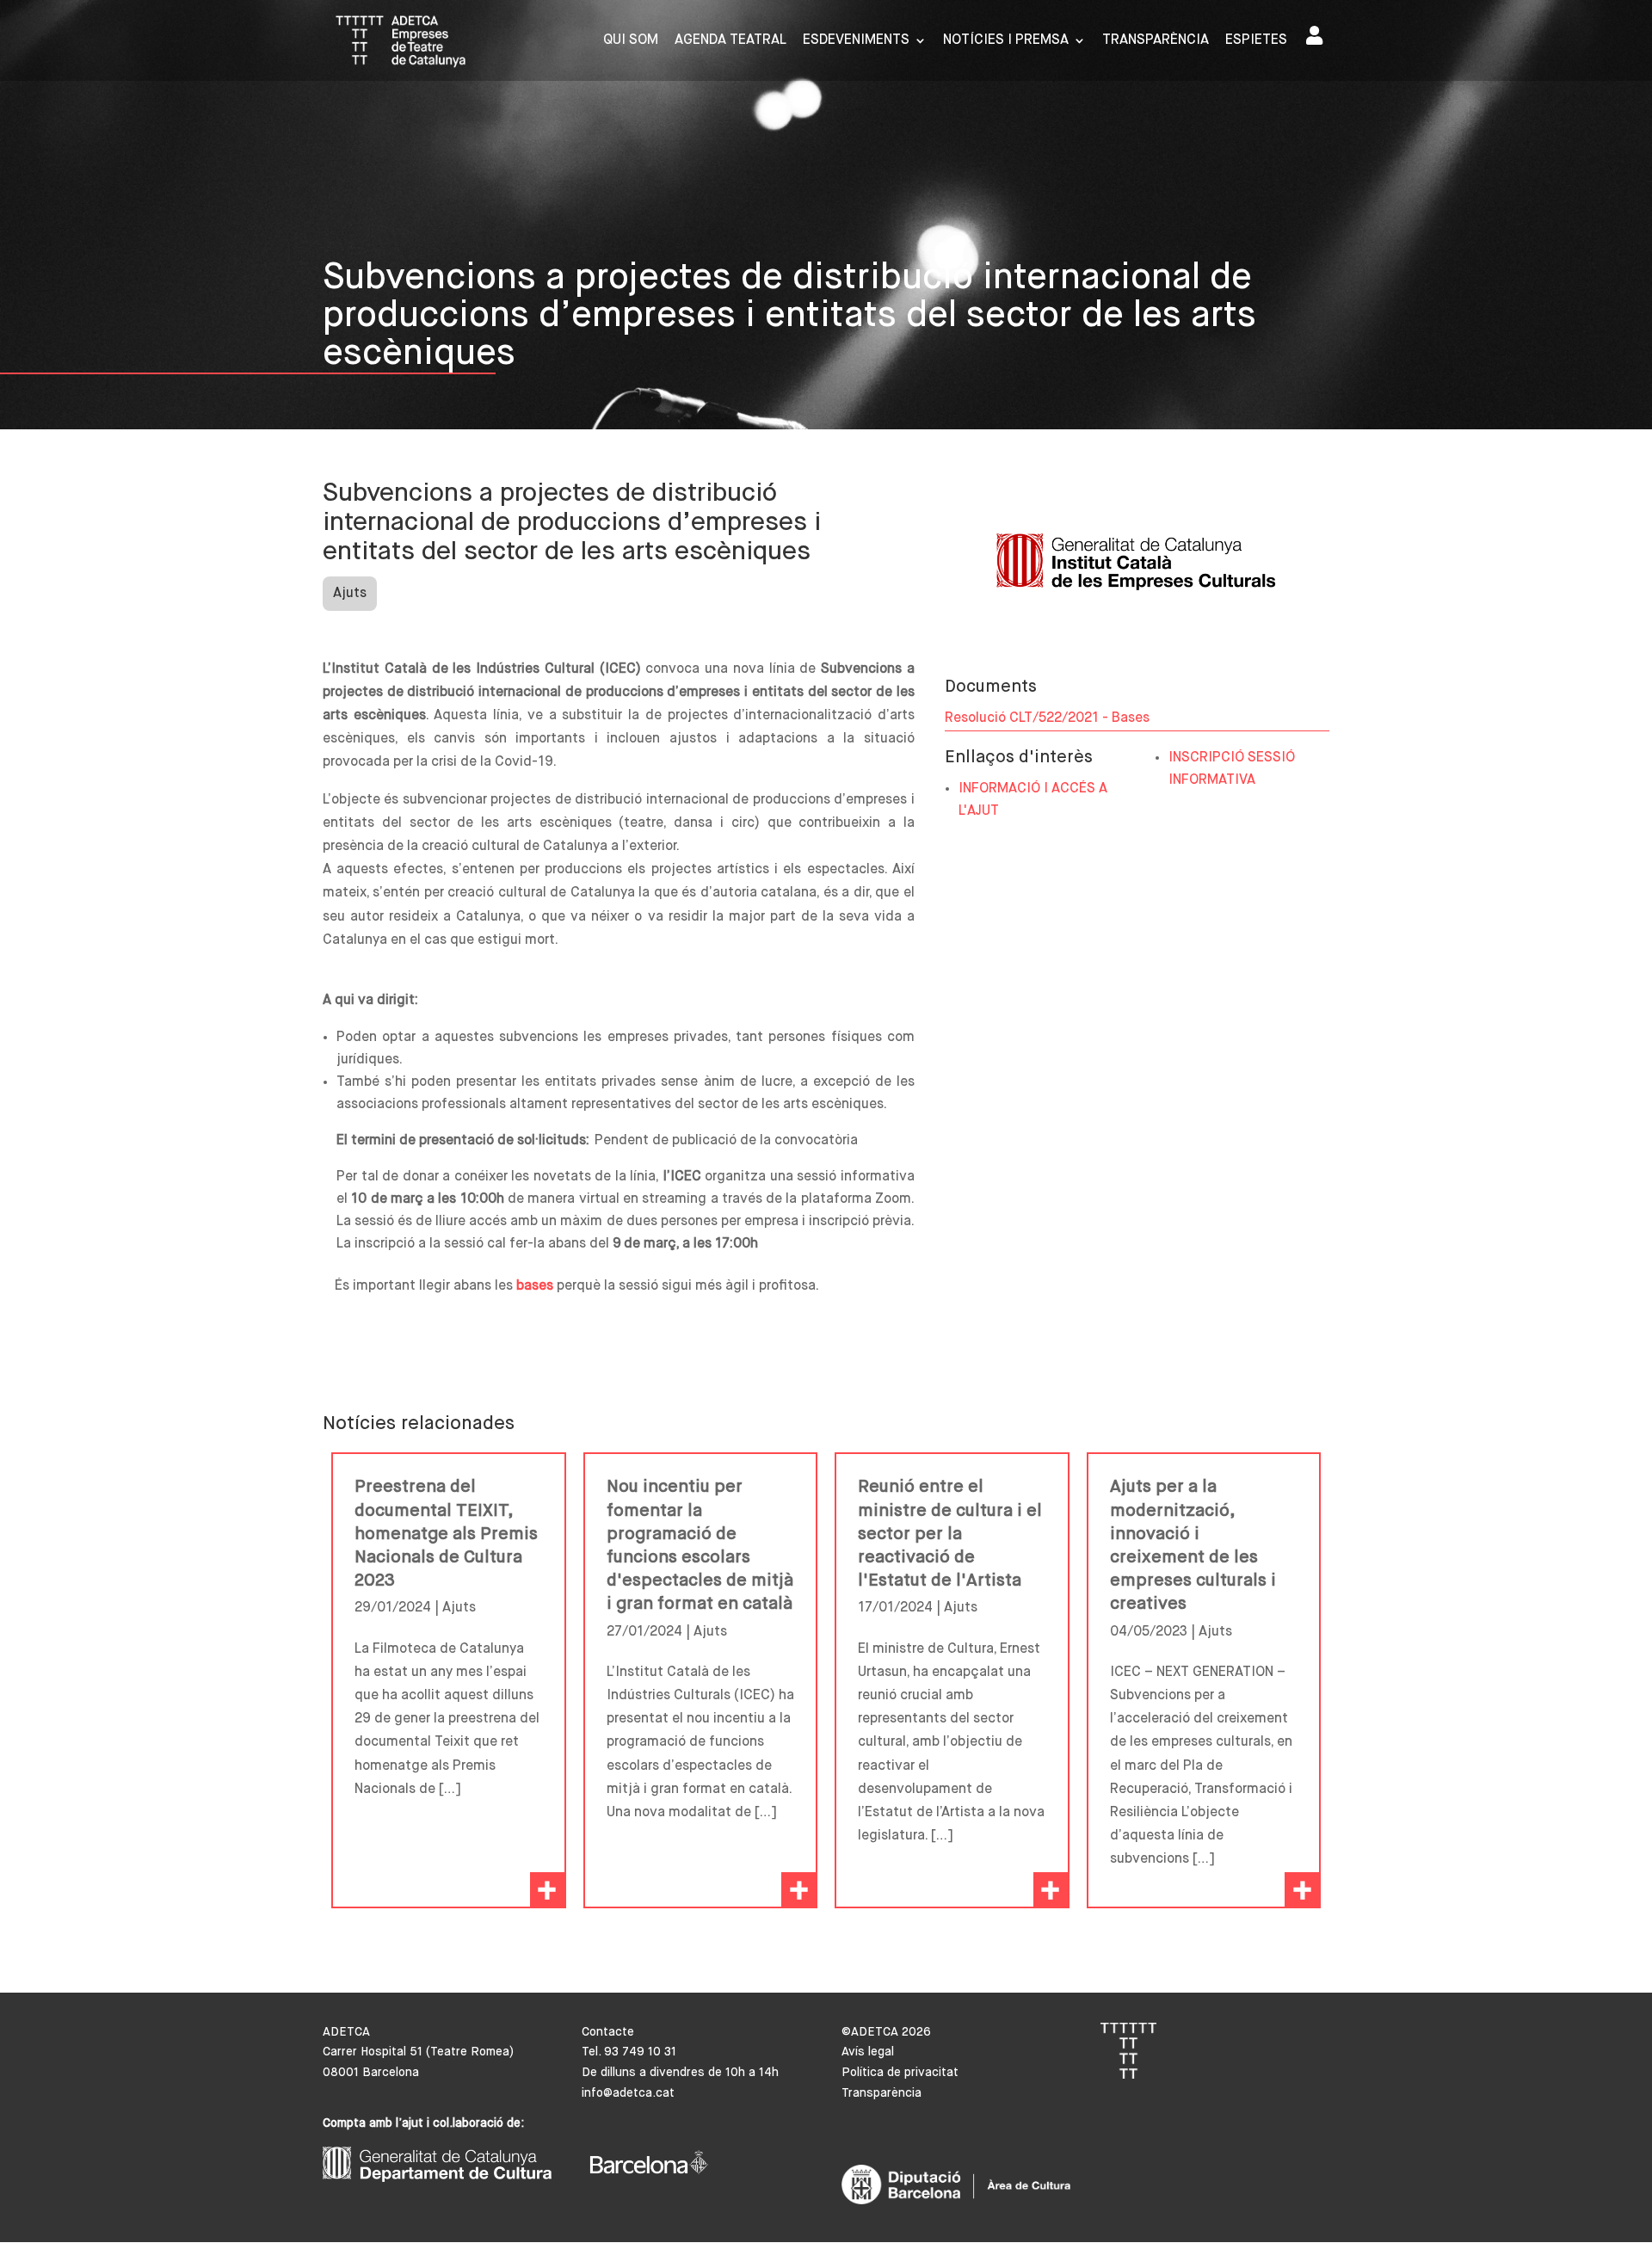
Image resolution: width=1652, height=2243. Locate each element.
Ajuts (350, 594)
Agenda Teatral (730, 41)
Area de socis (1318, 39)
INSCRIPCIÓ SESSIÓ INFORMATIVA (1232, 769)
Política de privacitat (900, 2073)
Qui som (631, 41)
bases (535, 1286)
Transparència (1156, 41)
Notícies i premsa (1006, 41)
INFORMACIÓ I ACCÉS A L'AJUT (1033, 800)
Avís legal (868, 2052)
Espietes (1256, 41)
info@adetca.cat (628, 2093)
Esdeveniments (856, 41)
